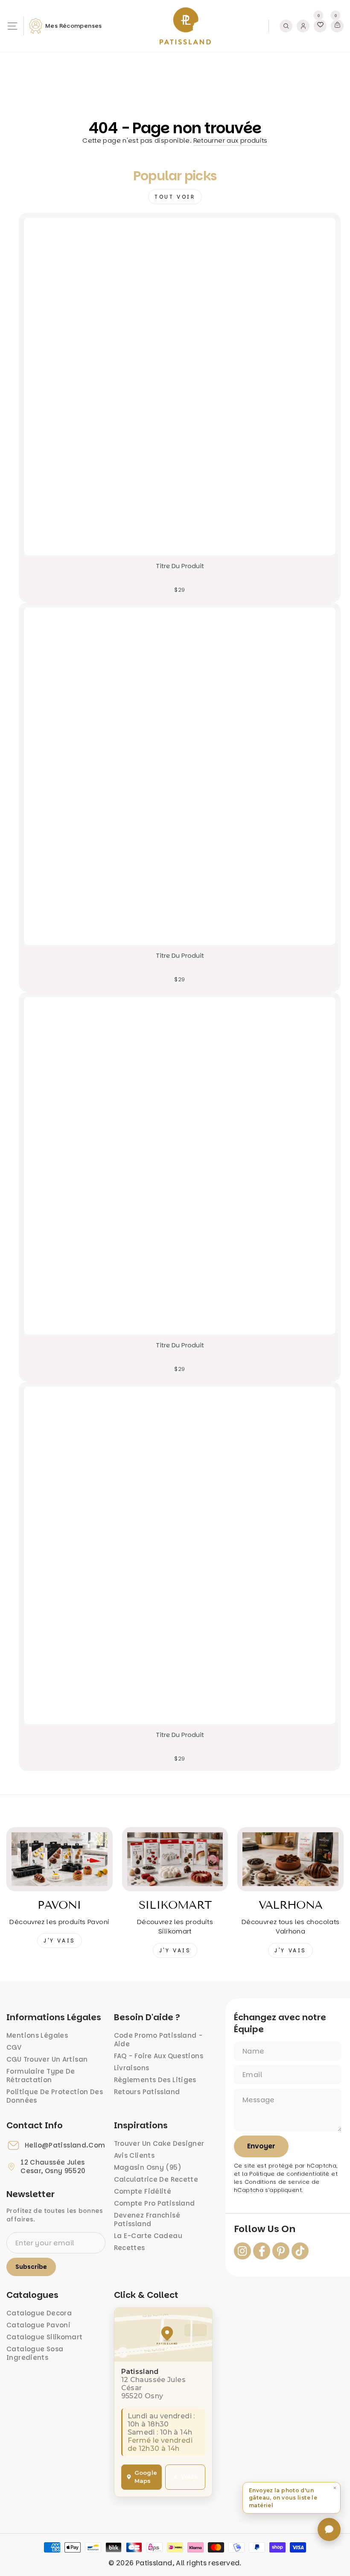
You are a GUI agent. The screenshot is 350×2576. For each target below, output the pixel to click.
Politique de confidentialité (289, 2174)
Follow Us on (265, 2229)
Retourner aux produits (230, 140)
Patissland (154, 2563)
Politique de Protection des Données (55, 2096)
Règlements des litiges (155, 2080)
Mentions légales (37, 2035)
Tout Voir (175, 197)
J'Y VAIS (60, 1941)
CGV (14, 2047)
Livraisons (132, 2068)
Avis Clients (134, 2155)
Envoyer (261, 2146)
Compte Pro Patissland (155, 2203)
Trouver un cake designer (159, 2143)
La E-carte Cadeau (148, 2236)
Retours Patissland (147, 2092)
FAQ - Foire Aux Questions (159, 2056)
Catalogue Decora (39, 2313)
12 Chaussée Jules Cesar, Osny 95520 (53, 2167)
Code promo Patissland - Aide (158, 2040)
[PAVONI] (60, 1859)
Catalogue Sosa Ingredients (35, 2353)
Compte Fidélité (143, 2191)
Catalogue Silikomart (45, 2337)
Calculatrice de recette (156, 2179)
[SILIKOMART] (175, 1859)
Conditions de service (277, 2182)
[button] (292, 2498)
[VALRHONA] (290, 1859)
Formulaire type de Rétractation (41, 2076)
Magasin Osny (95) (148, 2167)
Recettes (130, 2248)
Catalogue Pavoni (38, 2325)
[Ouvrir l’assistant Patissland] (329, 2529)
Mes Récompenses (74, 26)
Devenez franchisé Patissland (147, 2220)
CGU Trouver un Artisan (47, 2059)
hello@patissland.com (65, 2145)
